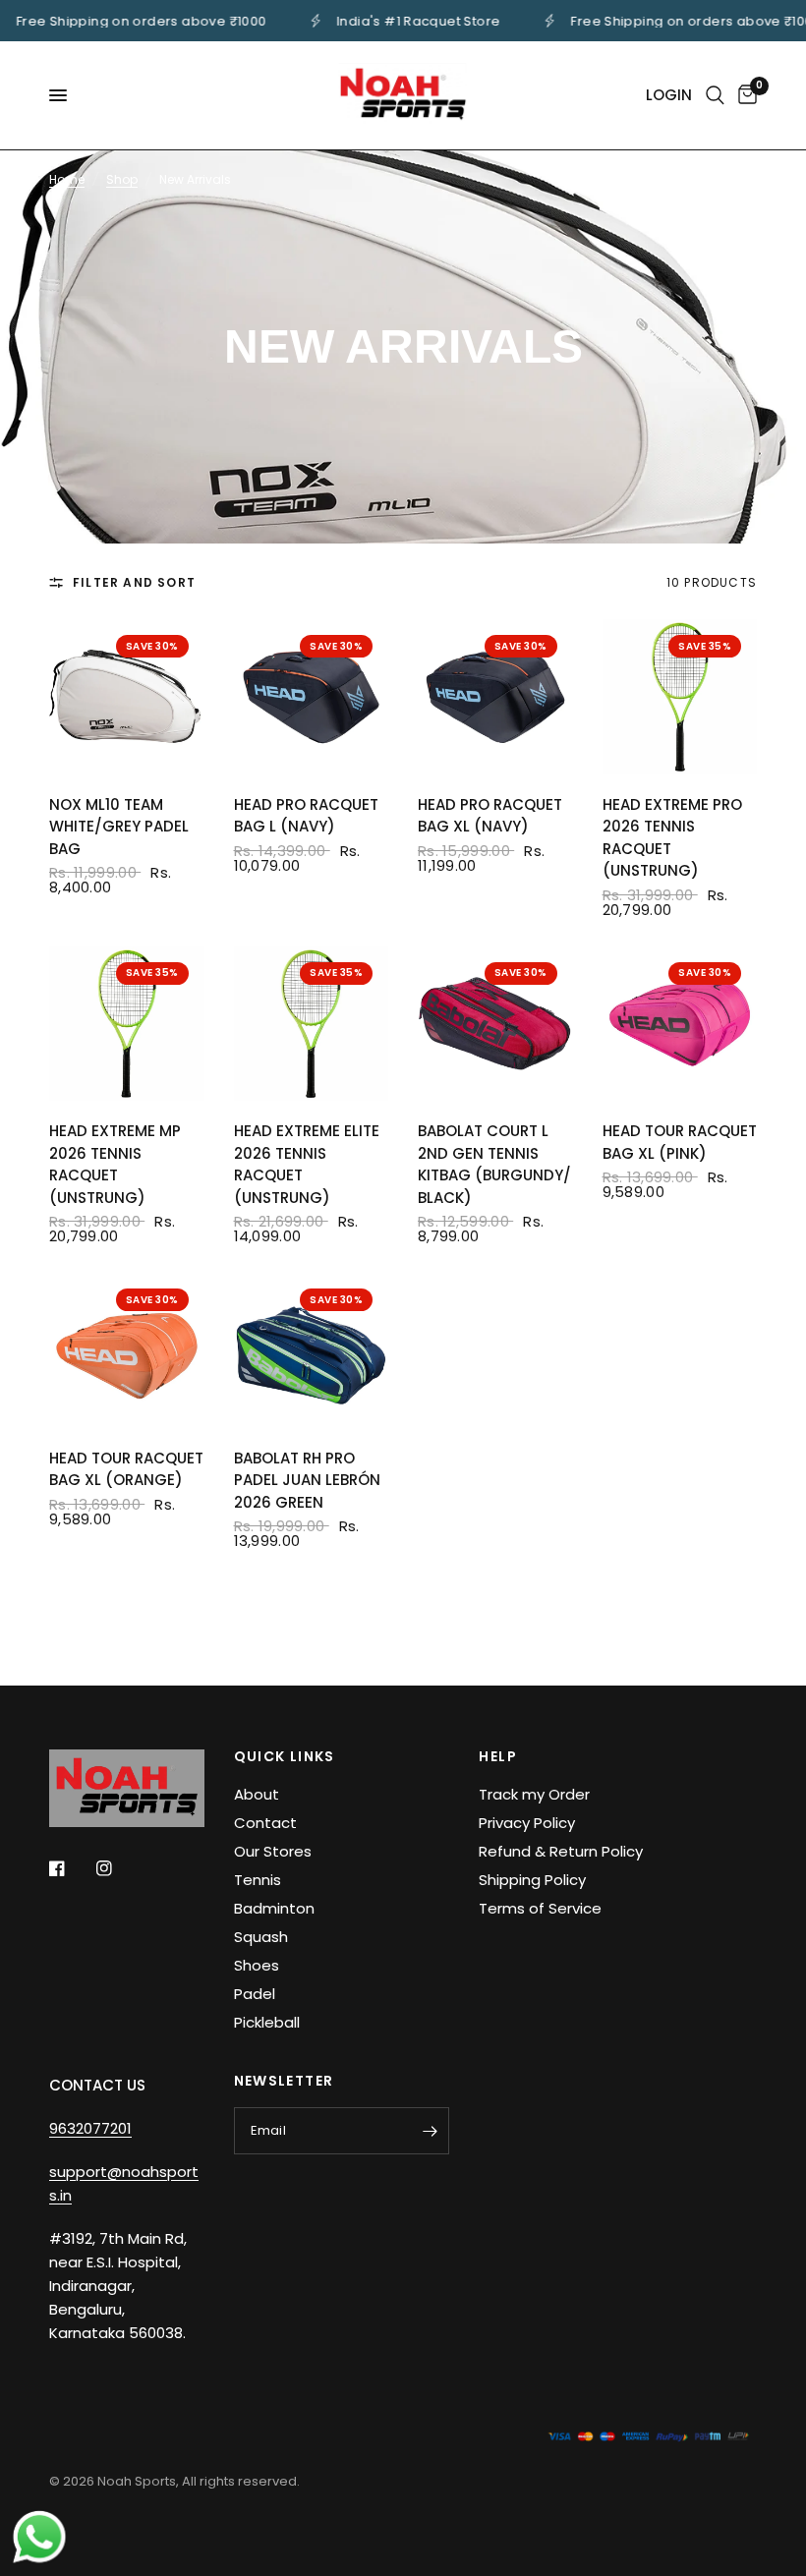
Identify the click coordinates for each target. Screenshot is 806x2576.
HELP (498, 1756)
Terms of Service (540, 1908)
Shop (122, 179)
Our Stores (273, 1851)
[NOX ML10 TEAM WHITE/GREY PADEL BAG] (127, 697)
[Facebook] (71, 1868)
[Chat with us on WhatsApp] (39, 2536)
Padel (255, 1994)
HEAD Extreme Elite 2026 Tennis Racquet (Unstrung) (307, 1164)
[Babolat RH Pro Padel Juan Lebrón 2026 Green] (312, 1350)
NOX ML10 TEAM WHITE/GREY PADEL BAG (119, 827)
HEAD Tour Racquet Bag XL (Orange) (126, 1469)
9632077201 (90, 2128)
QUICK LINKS (285, 1756)
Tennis (258, 1880)
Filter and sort (134, 582)
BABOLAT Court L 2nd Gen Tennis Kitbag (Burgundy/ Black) (494, 1164)
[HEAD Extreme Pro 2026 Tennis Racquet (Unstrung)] (680, 697)
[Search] (715, 95)
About (257, 1794)
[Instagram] (118, 1868)
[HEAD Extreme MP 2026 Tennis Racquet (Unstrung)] (127, 1024)
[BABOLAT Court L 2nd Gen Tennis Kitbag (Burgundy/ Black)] (495, 1024)
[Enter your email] (430, 2131)
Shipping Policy (532, 1880)
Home (67, 179)
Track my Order (534, 1794)
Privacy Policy (527, 1823)
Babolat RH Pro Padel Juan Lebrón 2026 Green (307, 1480)
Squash (261, 1937)
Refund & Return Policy (561, 1851)
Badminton (274, 1908)
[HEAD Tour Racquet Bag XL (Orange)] (127, 1350)
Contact (265, 1823)
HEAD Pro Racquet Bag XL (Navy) (490, 816)
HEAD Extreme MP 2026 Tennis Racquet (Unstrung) (115, 1164)
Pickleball (267, 2022)
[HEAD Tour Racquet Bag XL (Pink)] (680, 1024)
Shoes (257, 1965)
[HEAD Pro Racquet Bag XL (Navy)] (495, 697)
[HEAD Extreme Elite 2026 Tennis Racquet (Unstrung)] (312, 1024)
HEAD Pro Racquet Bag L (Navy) (306, 816)
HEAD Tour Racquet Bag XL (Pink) (680, 1142)
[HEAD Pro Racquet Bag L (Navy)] (312, 697)
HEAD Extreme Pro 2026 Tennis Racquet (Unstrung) (672, 838)
